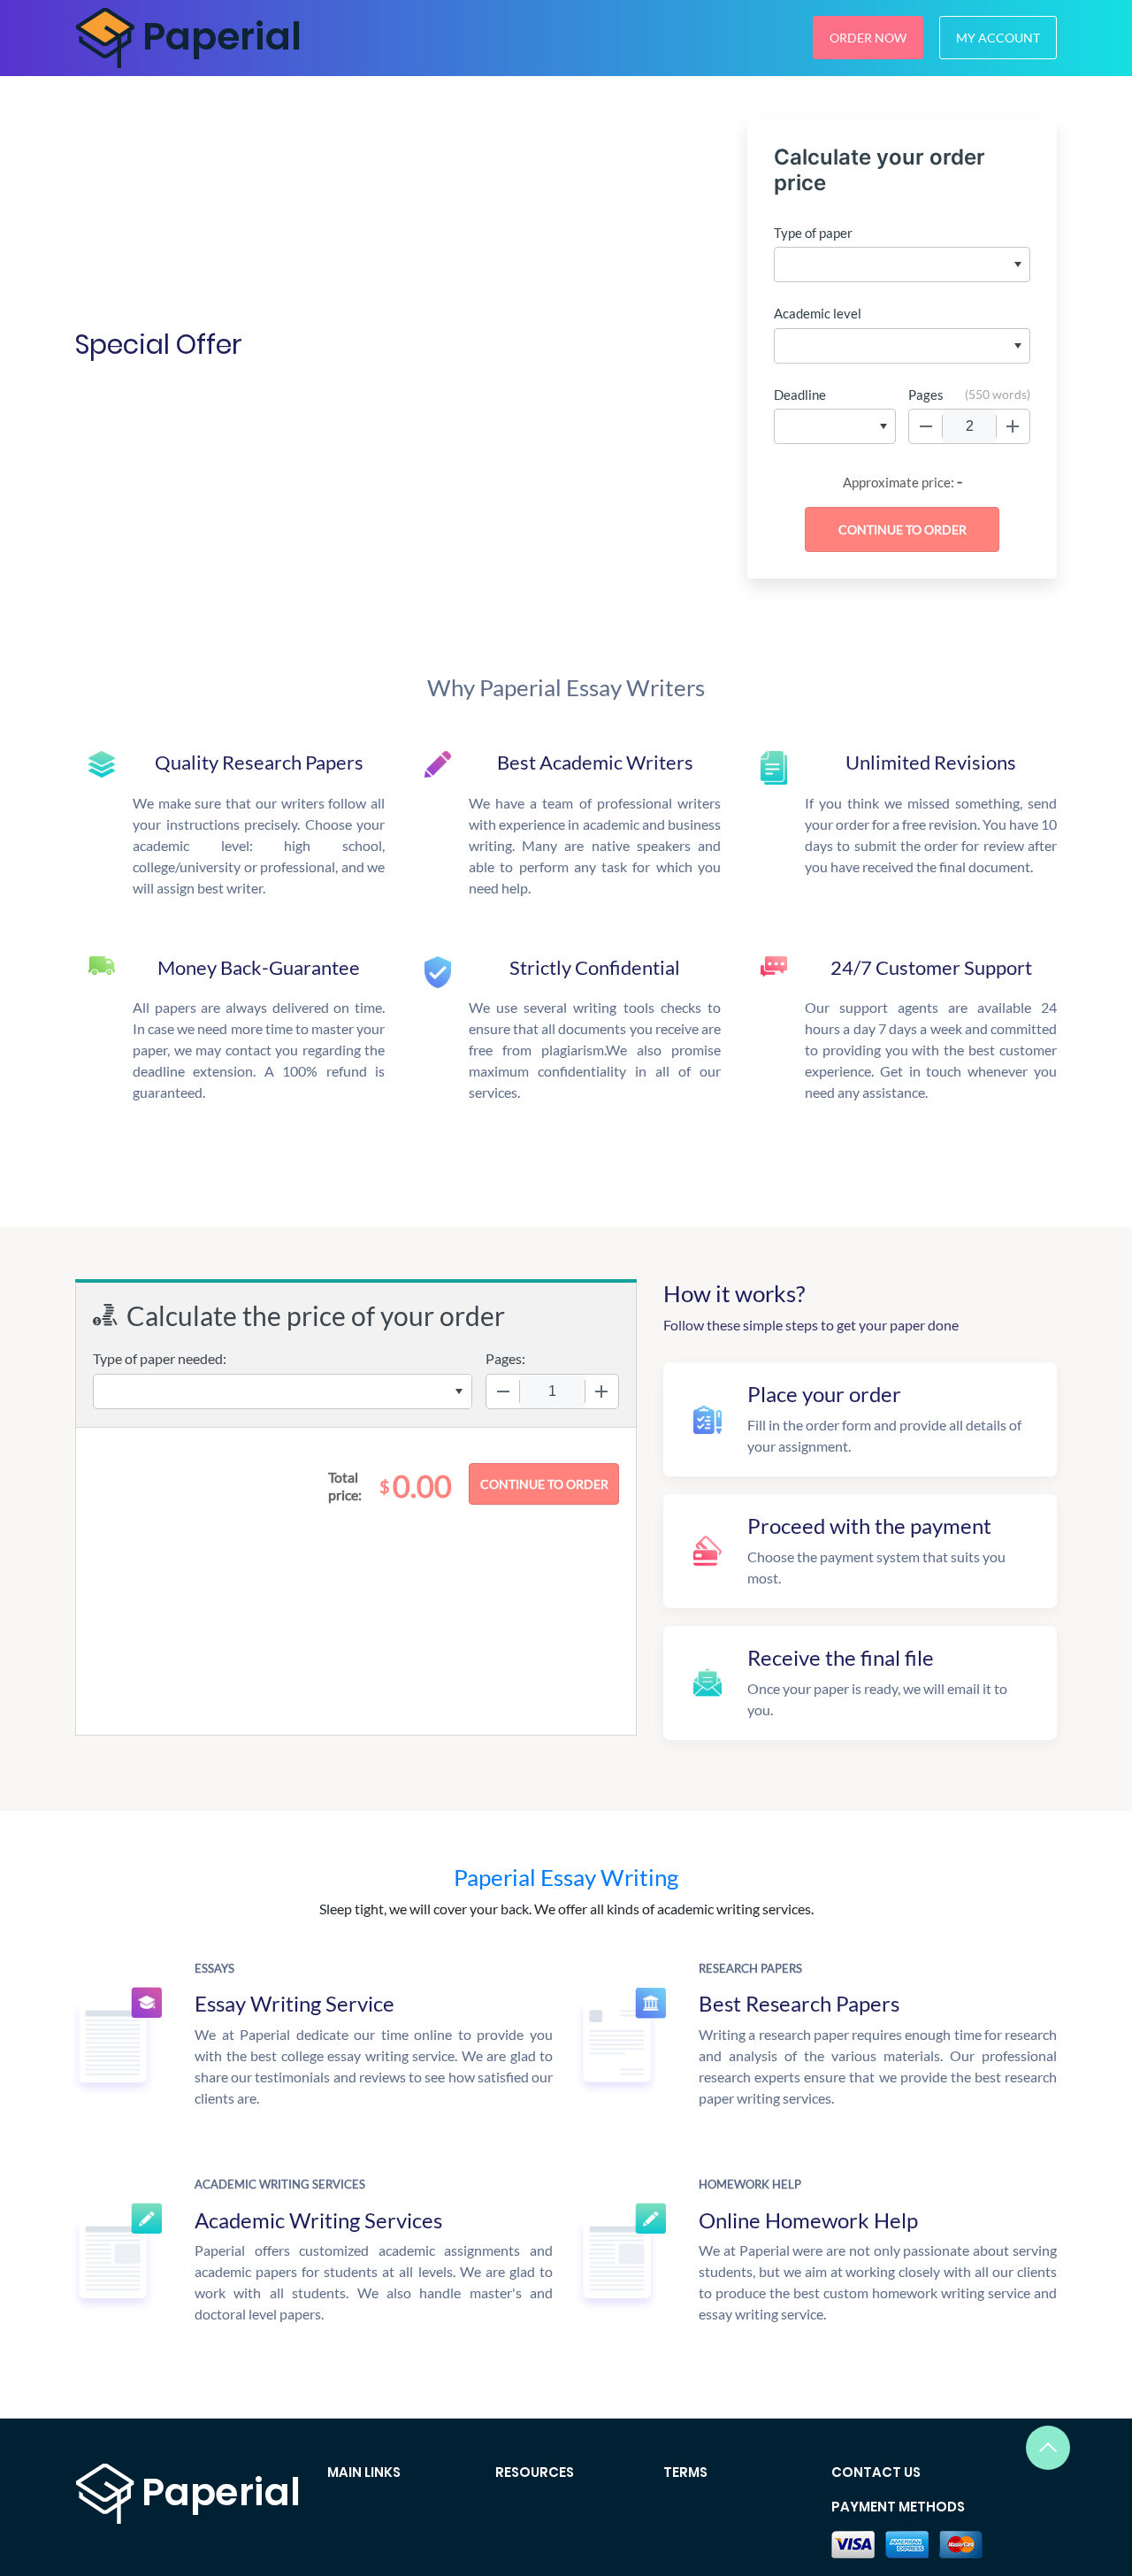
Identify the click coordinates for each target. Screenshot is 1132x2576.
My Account (998, 38)
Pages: (505, 1358)
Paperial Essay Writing (566, 1877)
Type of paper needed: (160, 1358)
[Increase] (1013, 426)
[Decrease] (926, 426)
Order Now (868, 38)
